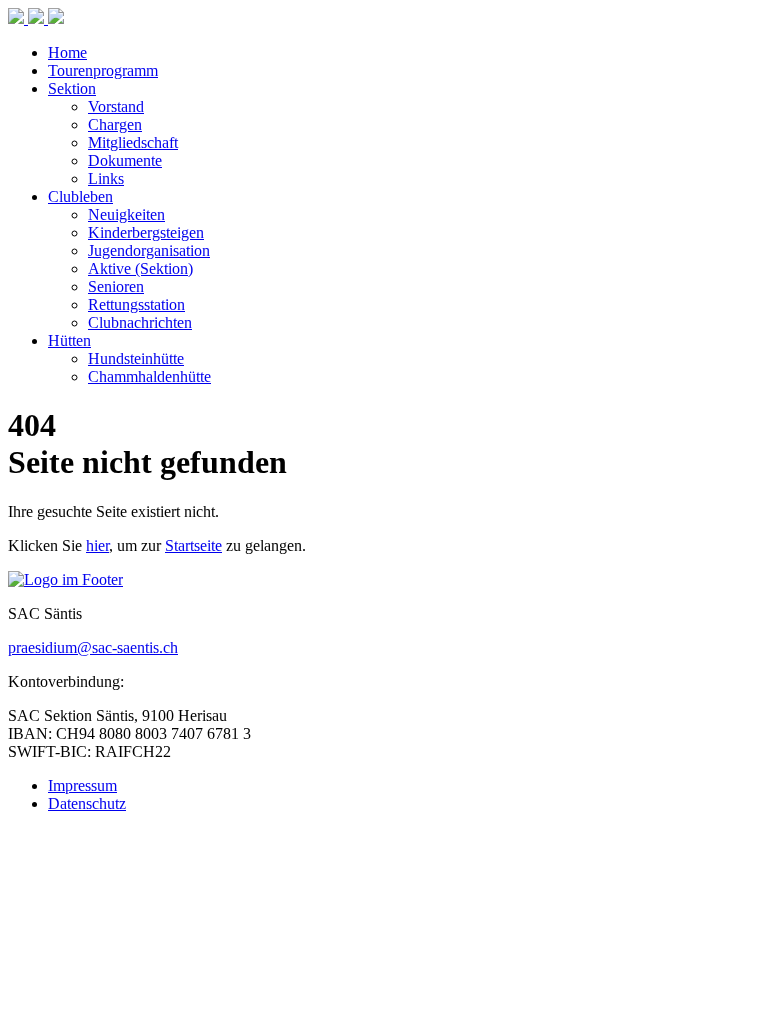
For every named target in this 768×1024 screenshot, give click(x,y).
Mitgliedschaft (133, 142)
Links (106, 178)
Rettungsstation (136, 304)
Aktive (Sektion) (140, 268)
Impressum (82, 785)
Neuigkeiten (126, 214)
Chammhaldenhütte (149, 376)
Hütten (69, 340)
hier (97, 545)
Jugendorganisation (149, 250)
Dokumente (125, 160)
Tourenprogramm (103, 70)
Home (67, 52)
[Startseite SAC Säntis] (36, 18)
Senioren (116, 286)
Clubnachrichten (140, 322)
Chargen (115, 124)
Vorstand (116, 106)
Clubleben (80, 196)
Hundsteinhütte (136, 358)
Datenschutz (87, 803)
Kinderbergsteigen (146, 232)
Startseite (193, 545)
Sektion (72, 88)
